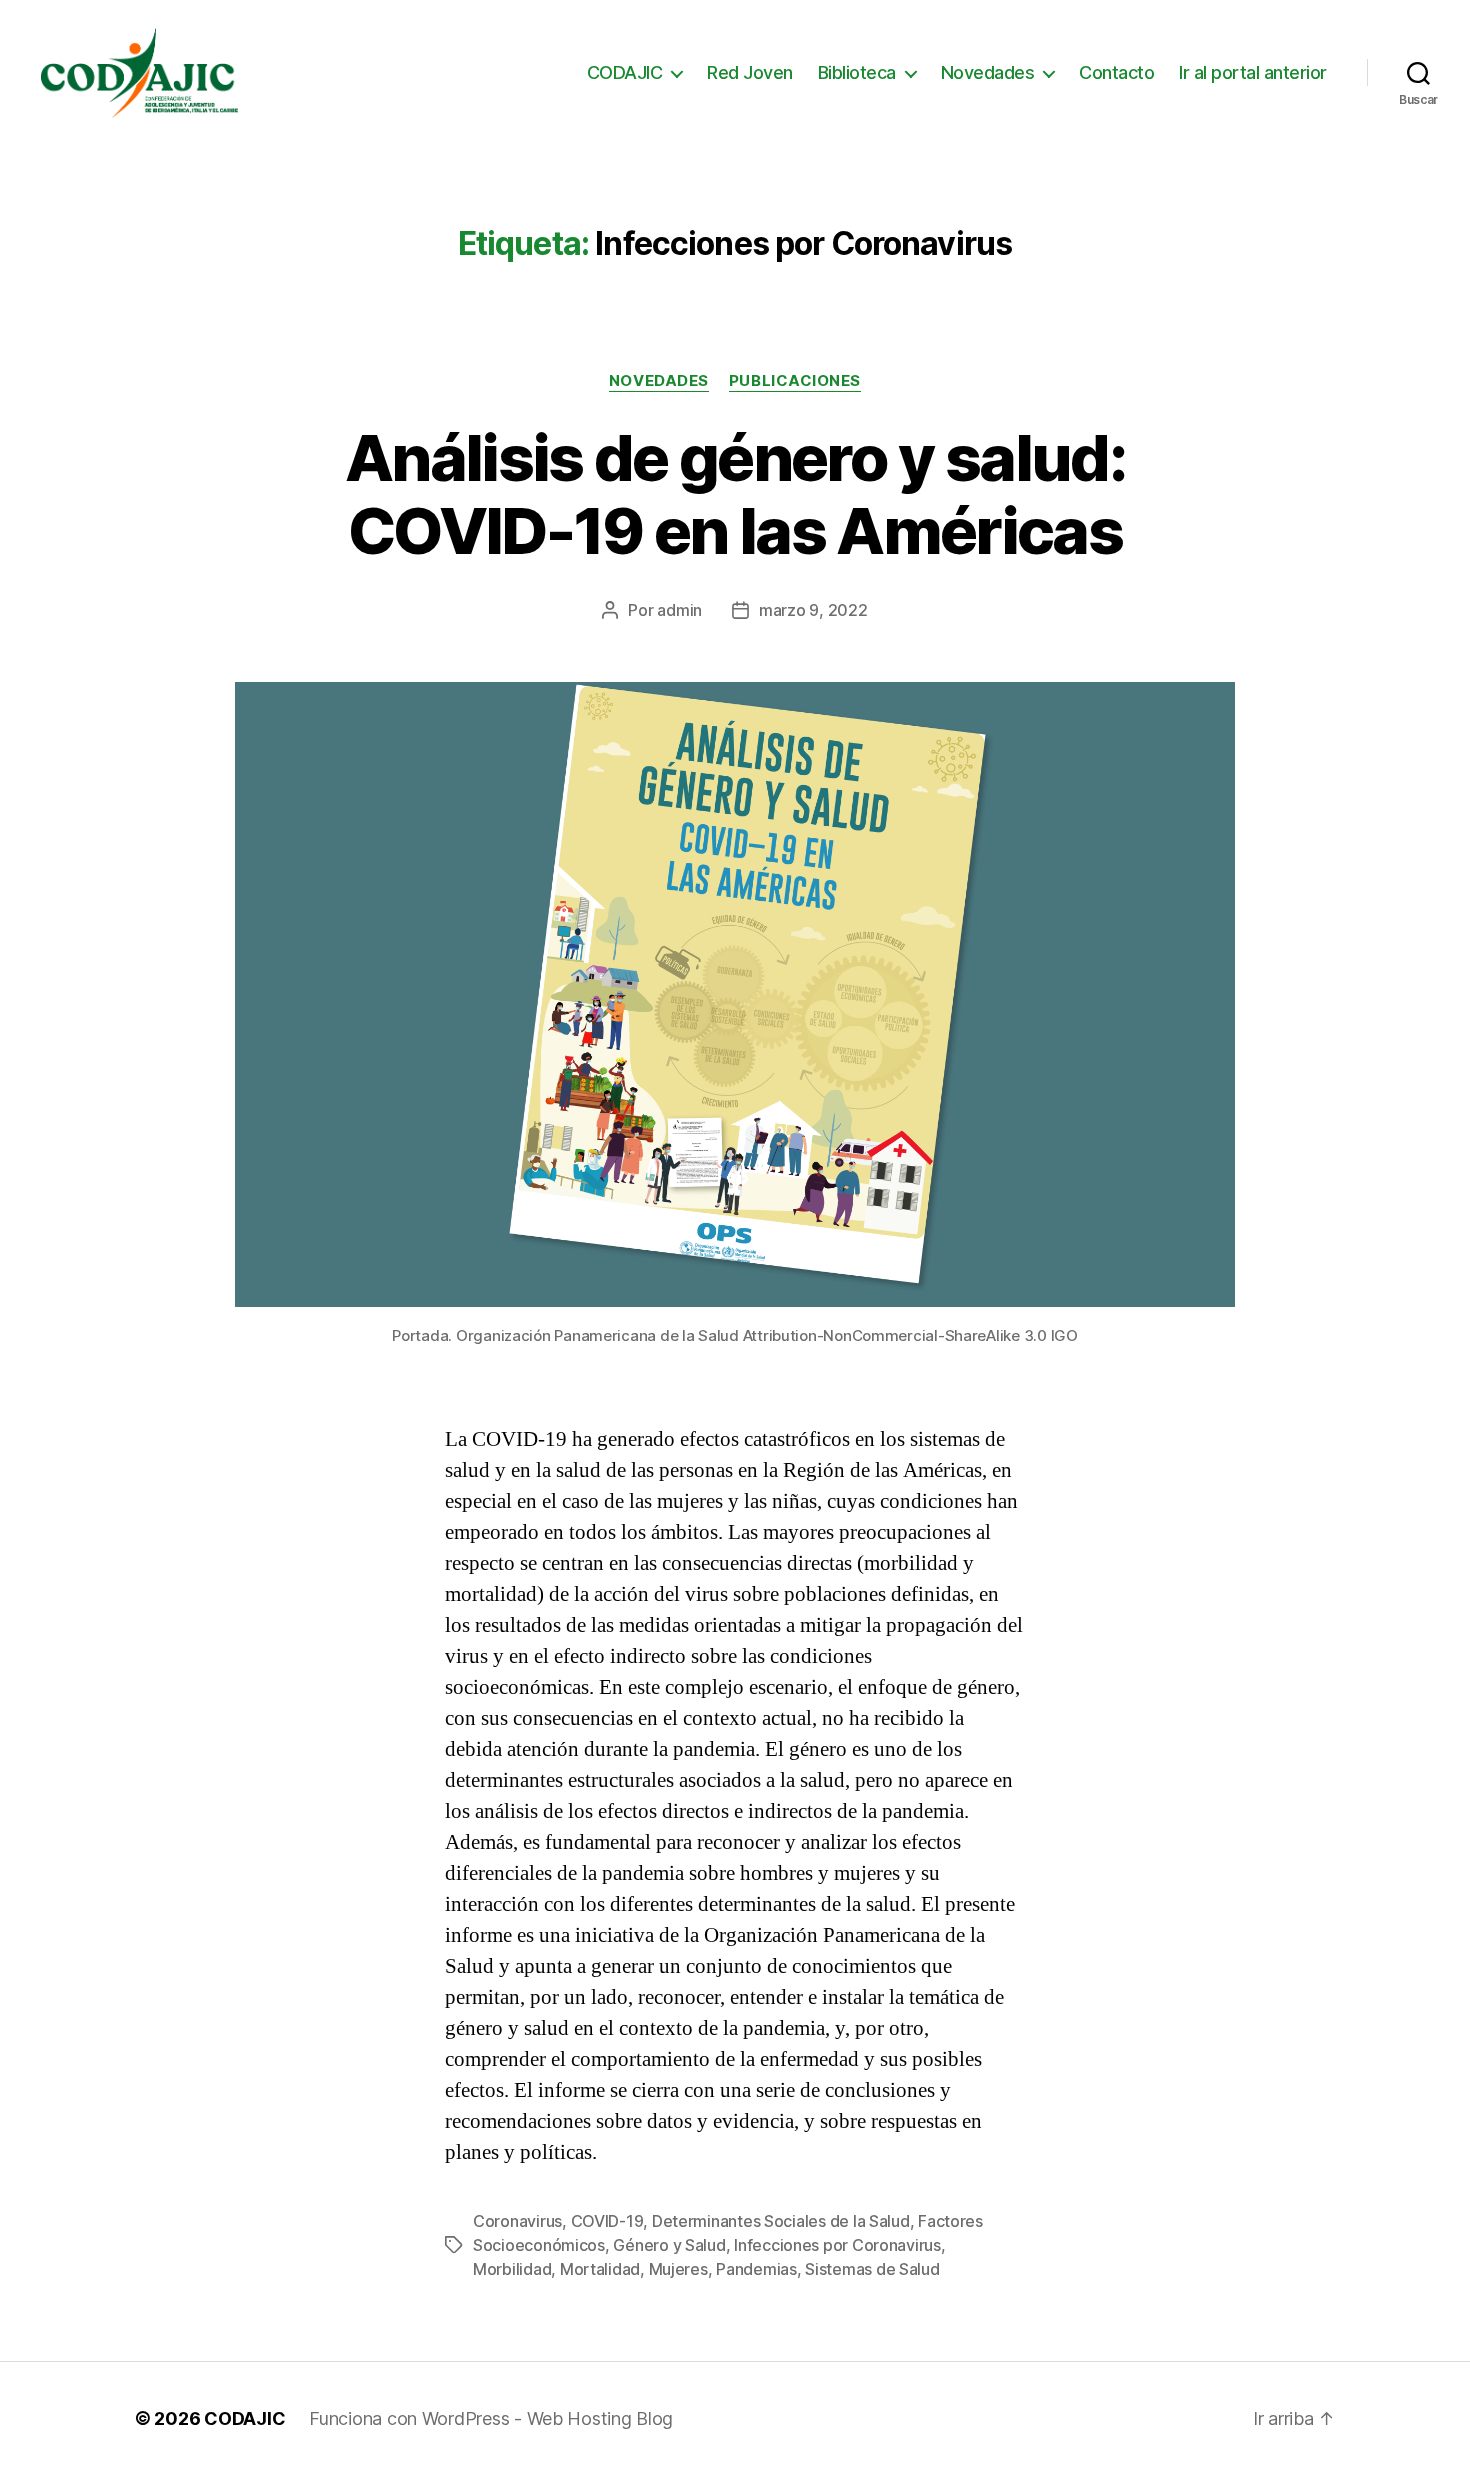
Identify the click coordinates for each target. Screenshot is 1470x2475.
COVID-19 (607, 2221)
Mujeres (678, 2269)
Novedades (988, 72)
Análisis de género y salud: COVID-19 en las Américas (735, 494)
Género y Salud (669, 2245)
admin (679, 610)
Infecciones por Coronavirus (837, 2245)
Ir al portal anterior (1253, 72)
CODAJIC (625, 72)
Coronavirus (517, 2221)
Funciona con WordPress (411, 2418)
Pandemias (756, 2269)
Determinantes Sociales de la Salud (781, 2221)
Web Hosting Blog (600, 2418)
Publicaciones (795, 381)
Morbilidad (512, 2269)
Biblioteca (857, 72)
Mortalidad (600, 2269)
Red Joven (750, 72)
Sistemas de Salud (872, 2269)
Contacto (1116, 72)
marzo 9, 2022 (813, 610)
